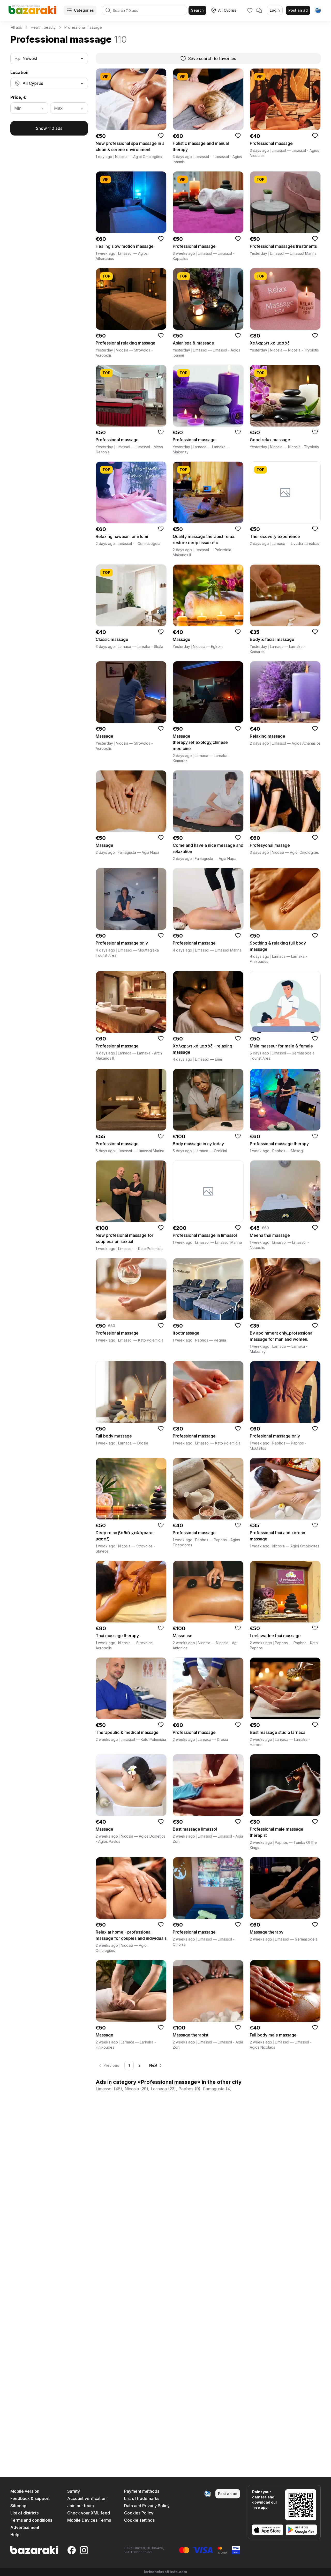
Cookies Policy (139, 2513)
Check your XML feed (89, 2513)
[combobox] (49, 58)
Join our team (81, 2506)
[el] (318, 10)
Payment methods (142, 2491)
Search (197, 10)
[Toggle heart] (161, 136)
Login (275, 10)
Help (15, 2535)
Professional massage (83, 27)
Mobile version (25, 2491)
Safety (74, 2491)
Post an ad (298, 10)
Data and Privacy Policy (147, 2506)
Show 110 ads (49, 128)
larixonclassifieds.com (165, 2572)
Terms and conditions (31, 2520)
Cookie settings (139, 2520)
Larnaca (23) (163, 2089)
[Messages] (259, 10)
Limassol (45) (109, 2089)
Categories (84, 10)
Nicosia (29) (136, 2089)
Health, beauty (43, 27)
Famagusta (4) (217, 2089)
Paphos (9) (189, 2089)
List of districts (24, 2513)
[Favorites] (250, 10)
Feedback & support (30, 2498)
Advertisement (25, 2527)
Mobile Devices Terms (89, 2520)
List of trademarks (142, 2498)
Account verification (87, 2498)
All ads (16, 27)
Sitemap (18, 2506)
